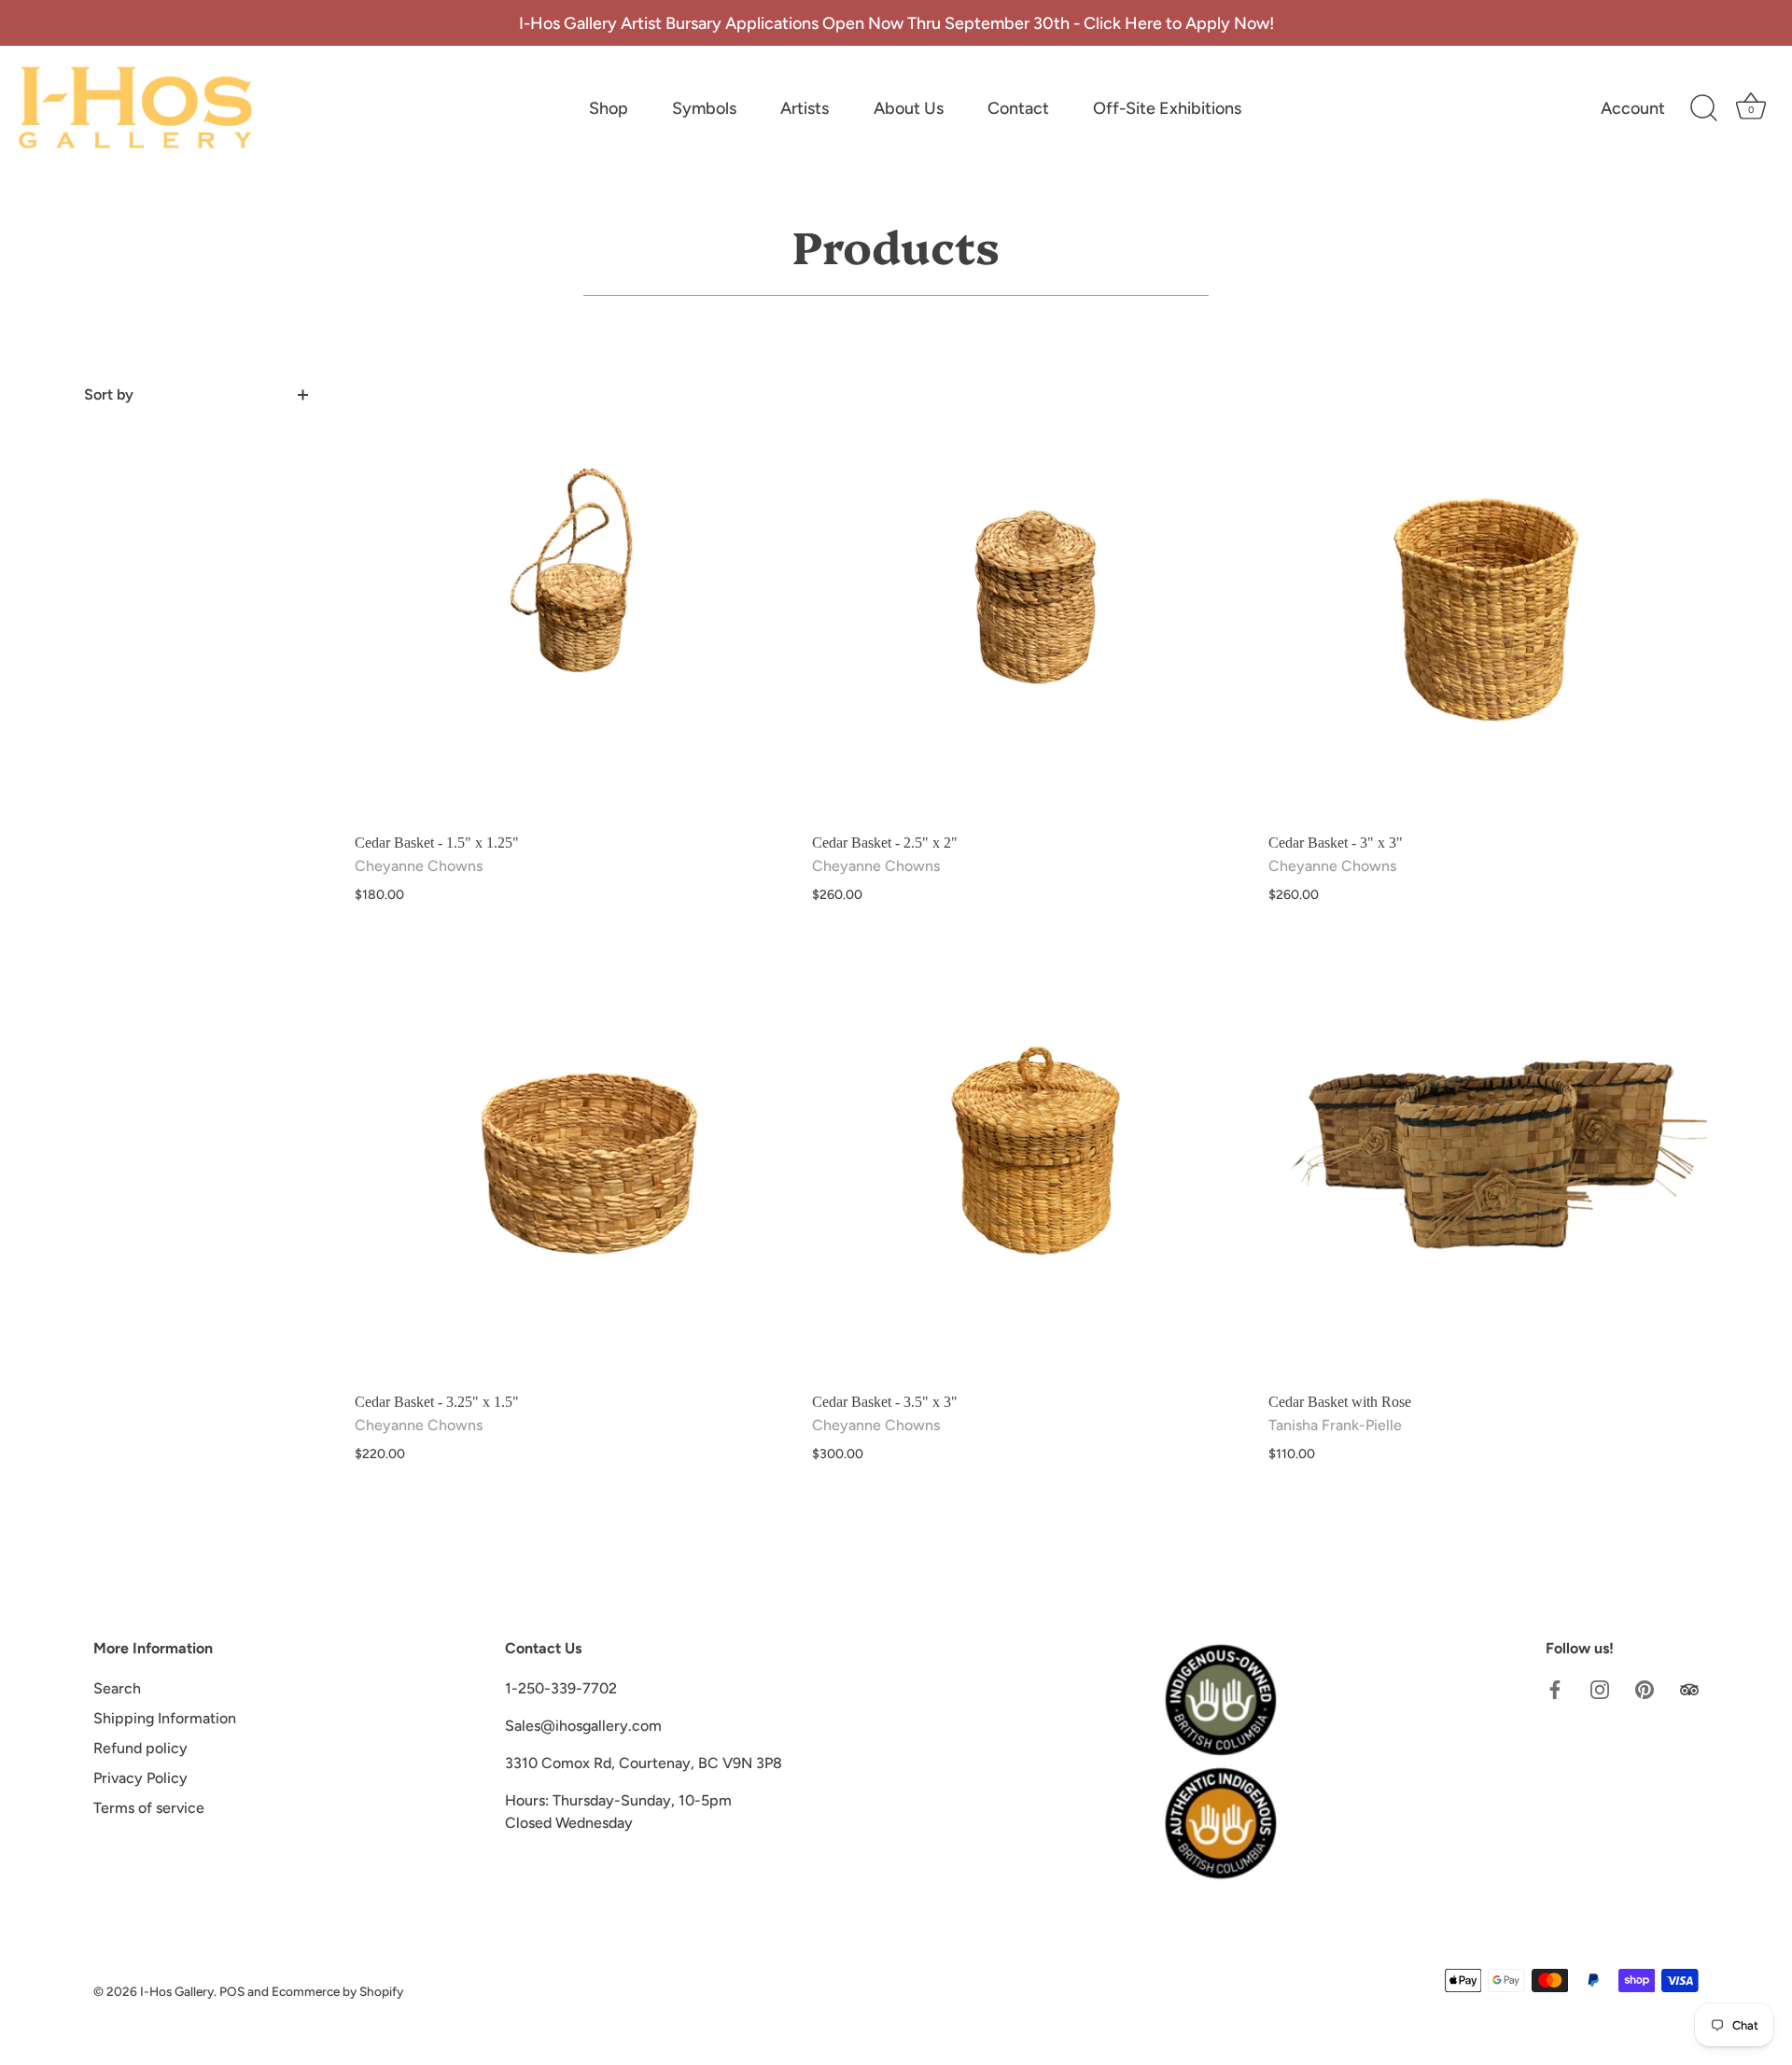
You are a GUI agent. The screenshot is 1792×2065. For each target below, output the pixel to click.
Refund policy (140, 1748)
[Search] (1703, 108)
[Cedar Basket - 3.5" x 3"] (1031, 1162)
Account (1633, 108)
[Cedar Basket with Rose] (1488, 1162)
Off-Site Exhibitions (1167, 108)
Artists (805, 108)
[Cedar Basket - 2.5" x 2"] (1031, 603)
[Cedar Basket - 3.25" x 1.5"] (574, 1162)
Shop (609, 108)
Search (117, 1688)
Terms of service (149, 1808)
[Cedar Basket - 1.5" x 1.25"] (574, 603)
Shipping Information (165, 1718)
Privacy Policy (140, 1778)
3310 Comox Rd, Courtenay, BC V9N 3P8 (644, 1763)
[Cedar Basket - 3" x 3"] (1488, 603)
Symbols (704, 108)
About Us (909, 108)
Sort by (109, 394)
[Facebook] (1555, 1688)
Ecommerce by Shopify (337, 1991)
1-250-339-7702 (561, 1688)
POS (232, 1991)
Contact (1018, 108)
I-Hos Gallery (177, 1991)
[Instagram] (1600, 1688)
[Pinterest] (1645, 1688)
